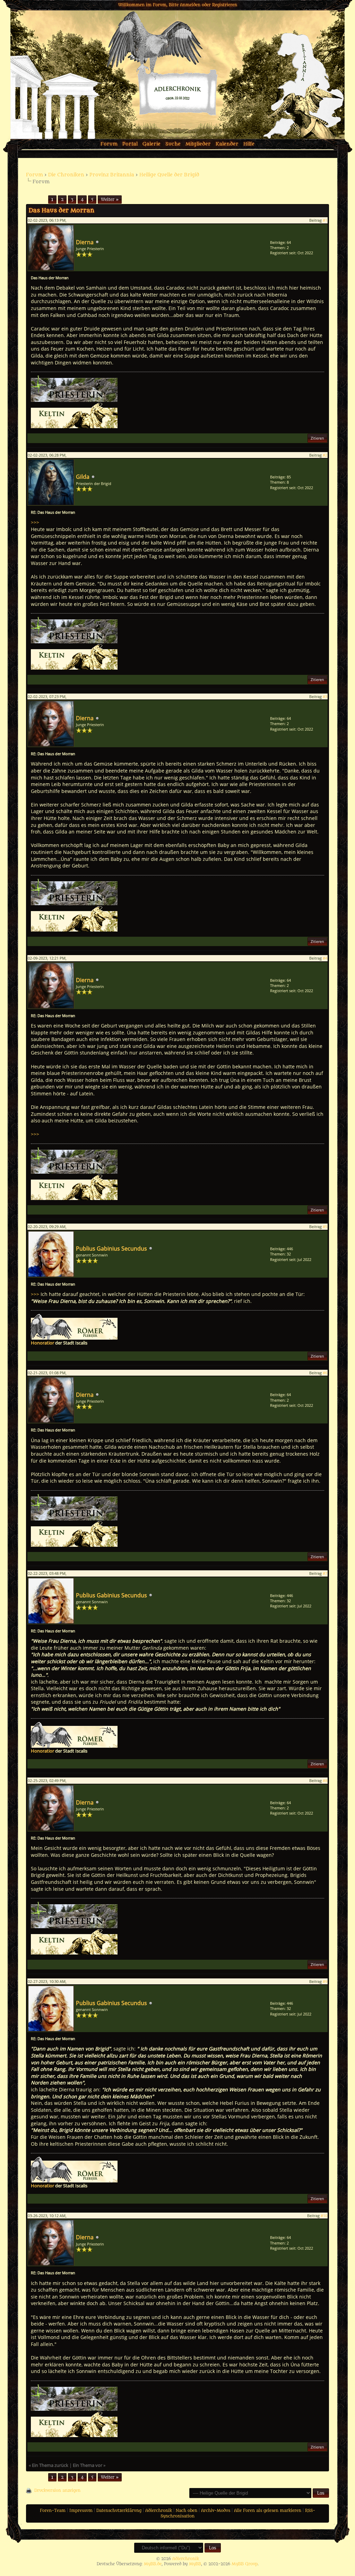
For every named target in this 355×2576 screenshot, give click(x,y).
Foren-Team (53, 2511)
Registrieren (225, 5)
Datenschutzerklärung (119, 2511)
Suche (173, 144)
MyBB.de (153, 2564)
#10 (324, 2216)
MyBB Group (245, 2564)
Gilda (83, 477)
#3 (325, 696)
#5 (325, 1227)
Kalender (227, 144)
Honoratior (42, 1343)
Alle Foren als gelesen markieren (268, 2511)
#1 (325, 220)
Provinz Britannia (112, 175)
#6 (325, 1373)
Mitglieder (198, 144)
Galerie (151, 144)
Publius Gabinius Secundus (111, 1249)
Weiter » (110, 200)
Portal (130, 144)
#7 (325, 1573)
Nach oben (187, 2511)
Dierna (85, 242)
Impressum (81, 2511)
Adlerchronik (159, 2511)
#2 (325, 455)
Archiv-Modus (216, 2511)
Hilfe (249, 144)
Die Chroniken (66, 175)
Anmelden (190, 5)
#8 (325, 1780)
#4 (325, 958)
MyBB (195, 2564)
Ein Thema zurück (50, 2465)
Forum (109, 144)
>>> (35, 522)
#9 (325, 1981)
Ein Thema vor (88, 2465)
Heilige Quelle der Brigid (169, 175)
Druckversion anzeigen (57, 2490)
